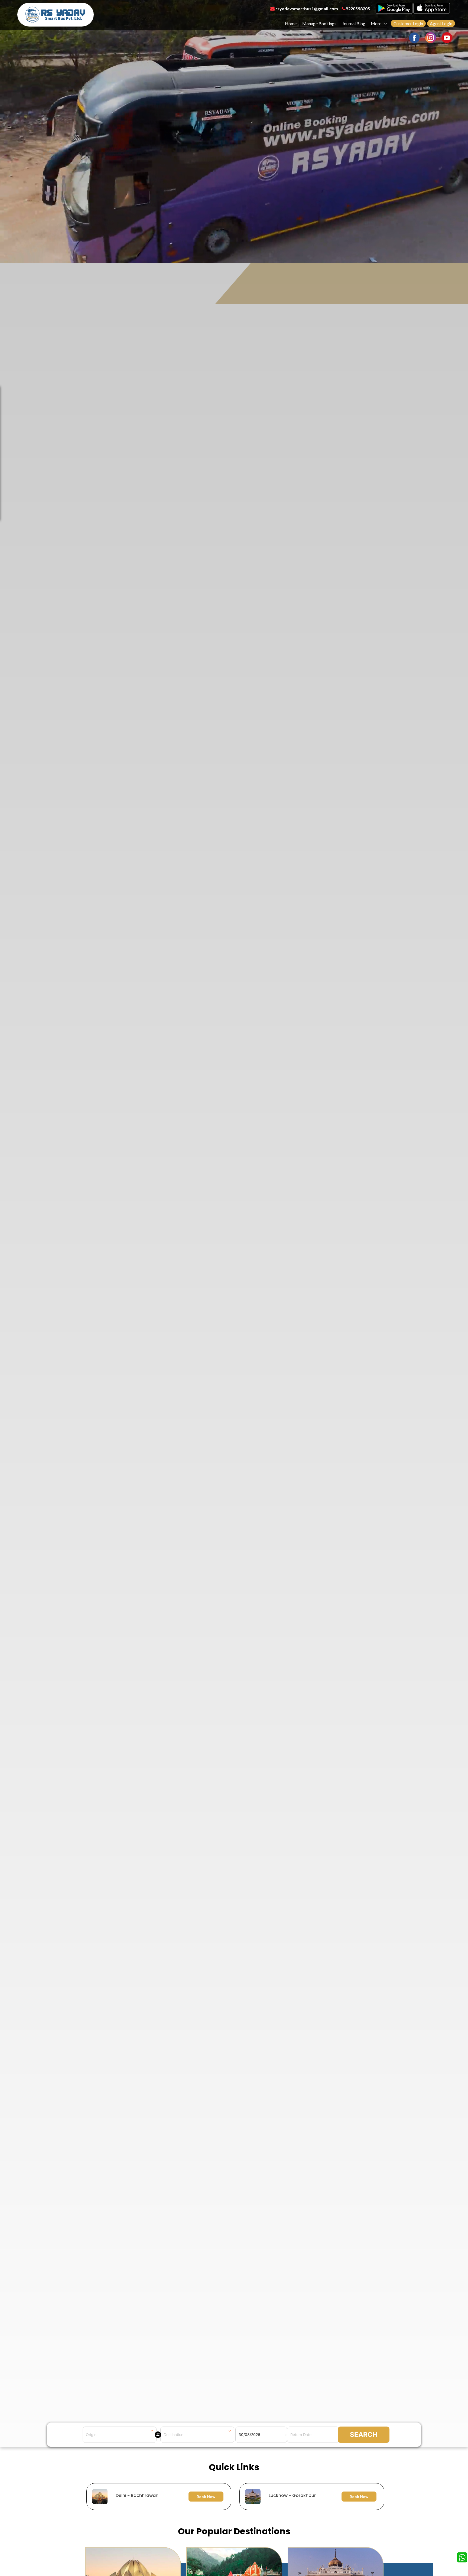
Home (291, 23)
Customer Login (408, 23)
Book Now (206, 2497)
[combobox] (120, 2435)
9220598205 (358, 9)
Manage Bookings (319, 23)
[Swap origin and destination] (158, 2435)
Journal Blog (354, 23)
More (376, 23)
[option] (235, 2497)
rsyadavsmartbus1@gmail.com (306, 9)
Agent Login (441, 23)
